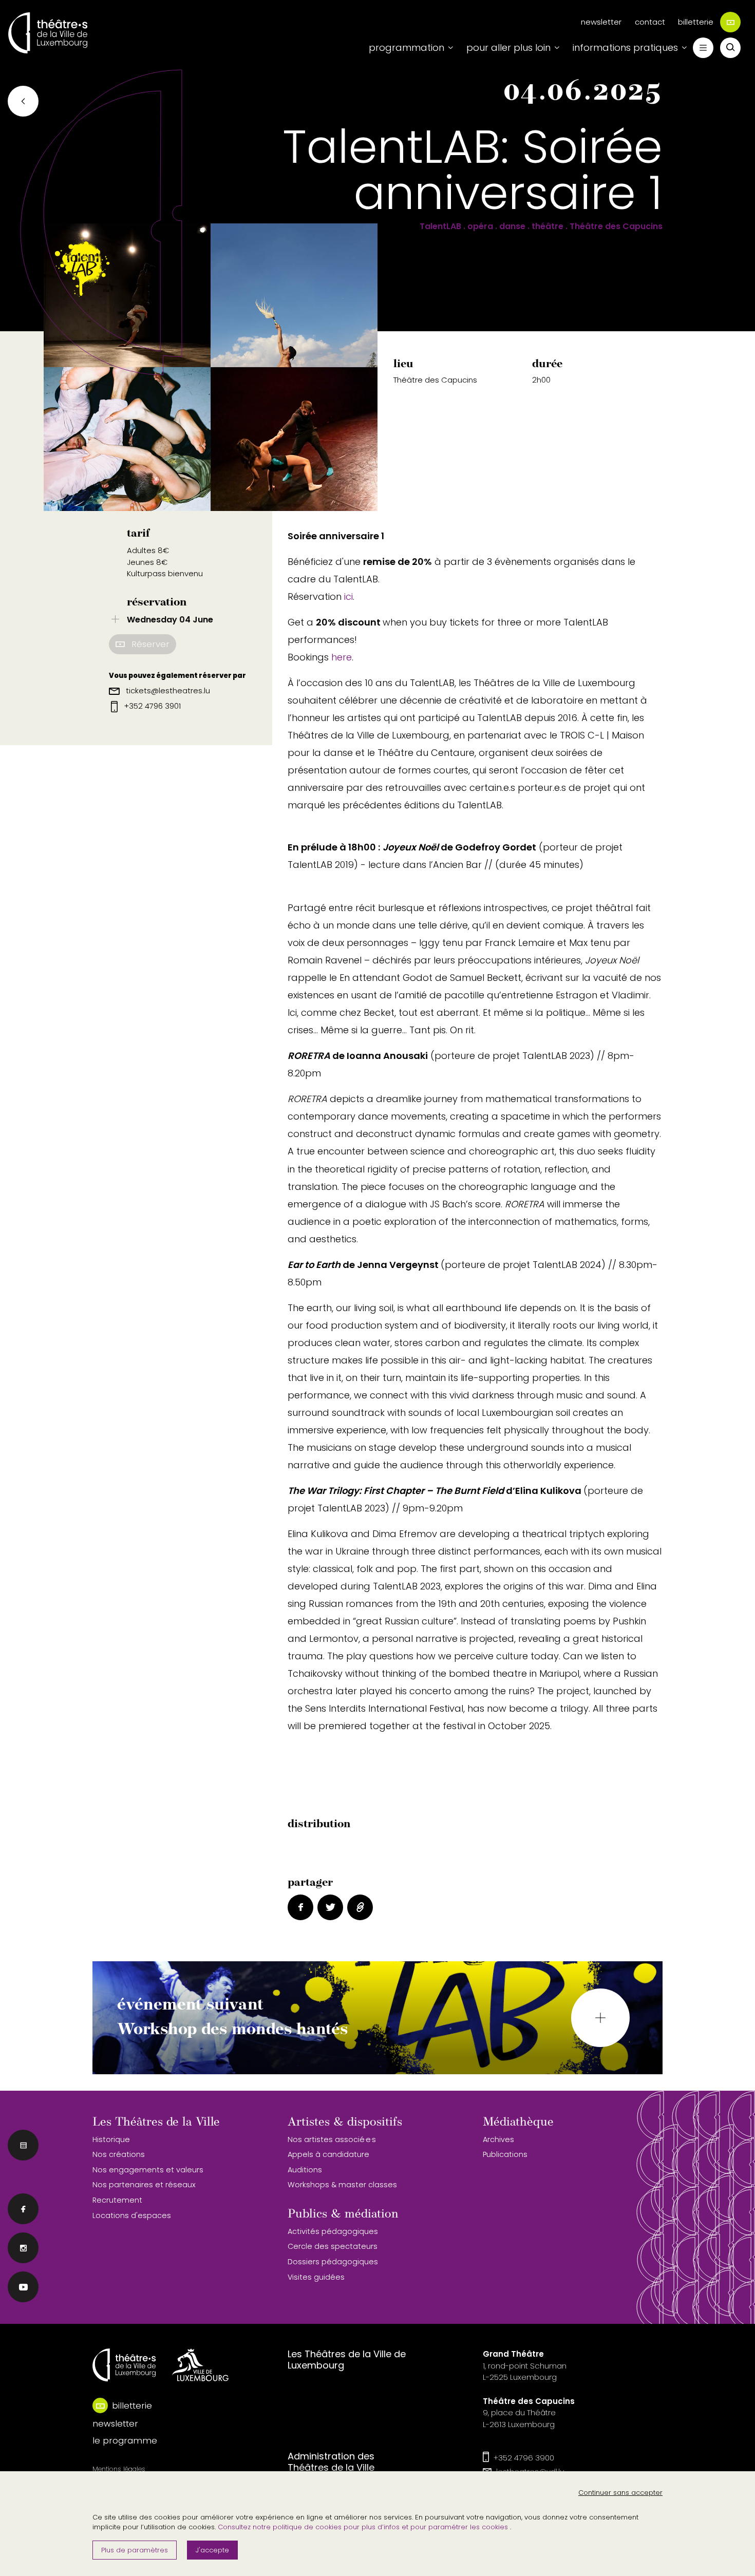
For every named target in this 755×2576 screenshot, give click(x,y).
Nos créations (119, 2154)
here (342, 657)
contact (650, 22)
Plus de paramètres (135, 2550)
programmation (407, 48)
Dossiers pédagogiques (333, 2262)
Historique (111, 2139)
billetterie (696, 22)
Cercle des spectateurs (333, 2246)
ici (348, 596)
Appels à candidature (328, 2154)
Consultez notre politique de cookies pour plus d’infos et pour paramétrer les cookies (364, 2527)
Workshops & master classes (342, 2185)
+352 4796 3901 (151, 706)
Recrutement (117, 2200)
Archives (498, 2139)
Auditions (305, 2170)
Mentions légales (119, 2469)
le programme (125, 2440)
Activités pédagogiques (333, 2231)
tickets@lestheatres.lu (167, 690)
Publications (505, 2154)
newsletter (601, 22)
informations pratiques (625, 48)
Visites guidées (316, 2277)
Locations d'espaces (132, 2215)
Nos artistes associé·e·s (332, 2139)
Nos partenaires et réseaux (144, 2185)
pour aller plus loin (508, 48)
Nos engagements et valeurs (148, 2170)
